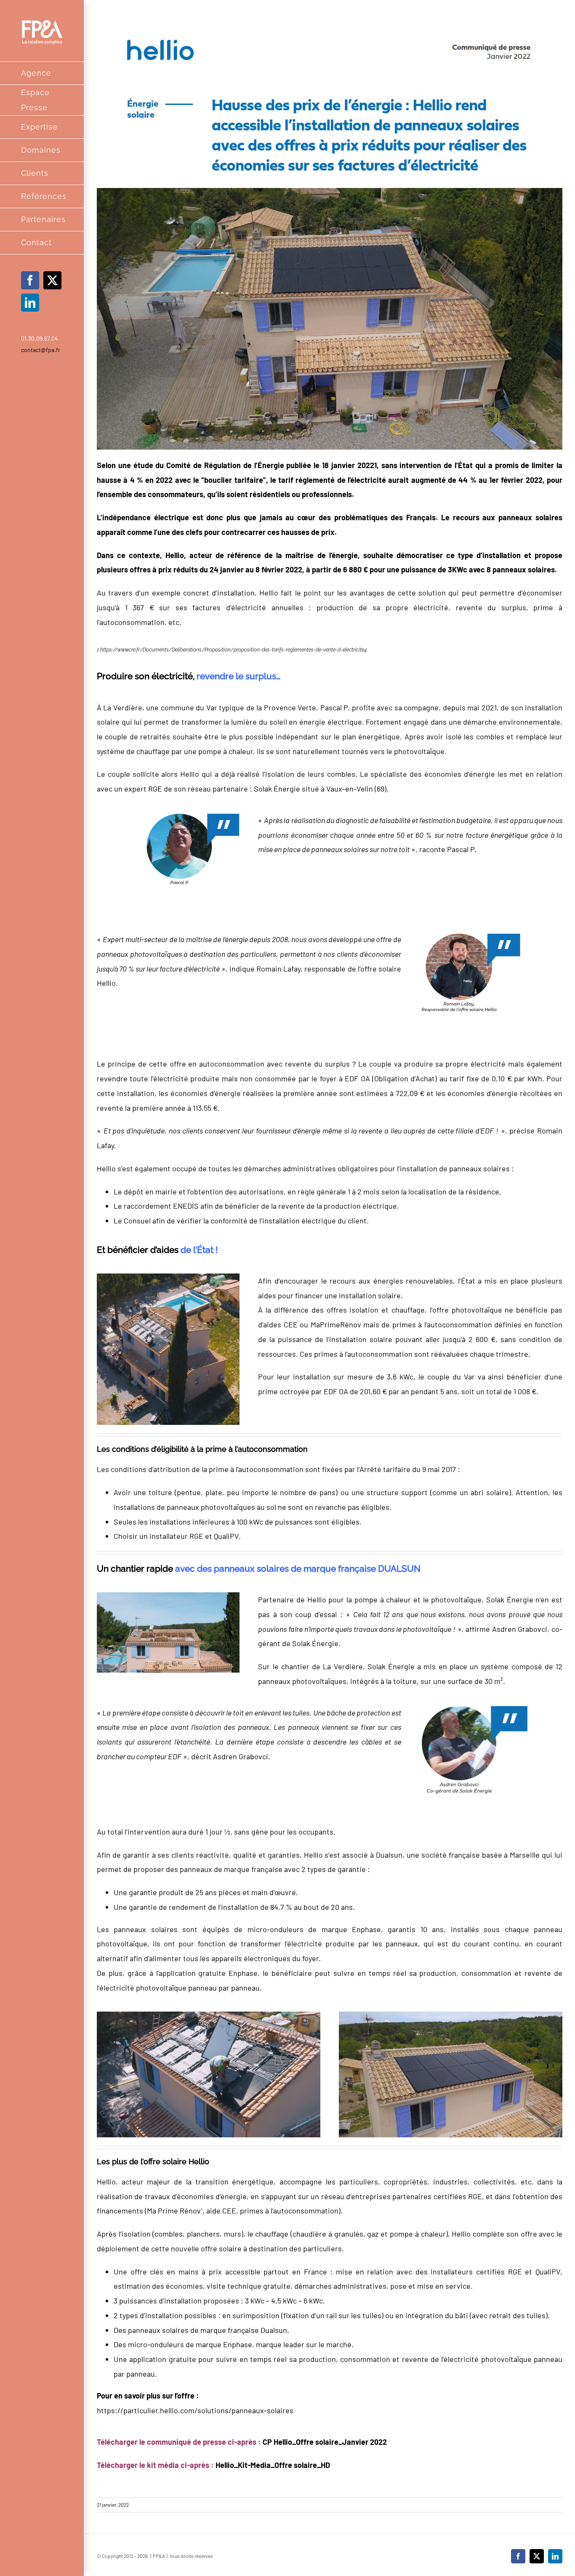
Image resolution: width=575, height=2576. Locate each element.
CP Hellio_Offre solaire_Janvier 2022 (325, 2442)
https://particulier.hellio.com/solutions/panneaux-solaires (195, 2410)
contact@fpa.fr (41, 350)
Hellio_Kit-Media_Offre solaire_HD (273, 2465)
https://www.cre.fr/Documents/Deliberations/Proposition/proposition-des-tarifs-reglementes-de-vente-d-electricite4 (233, 650)
